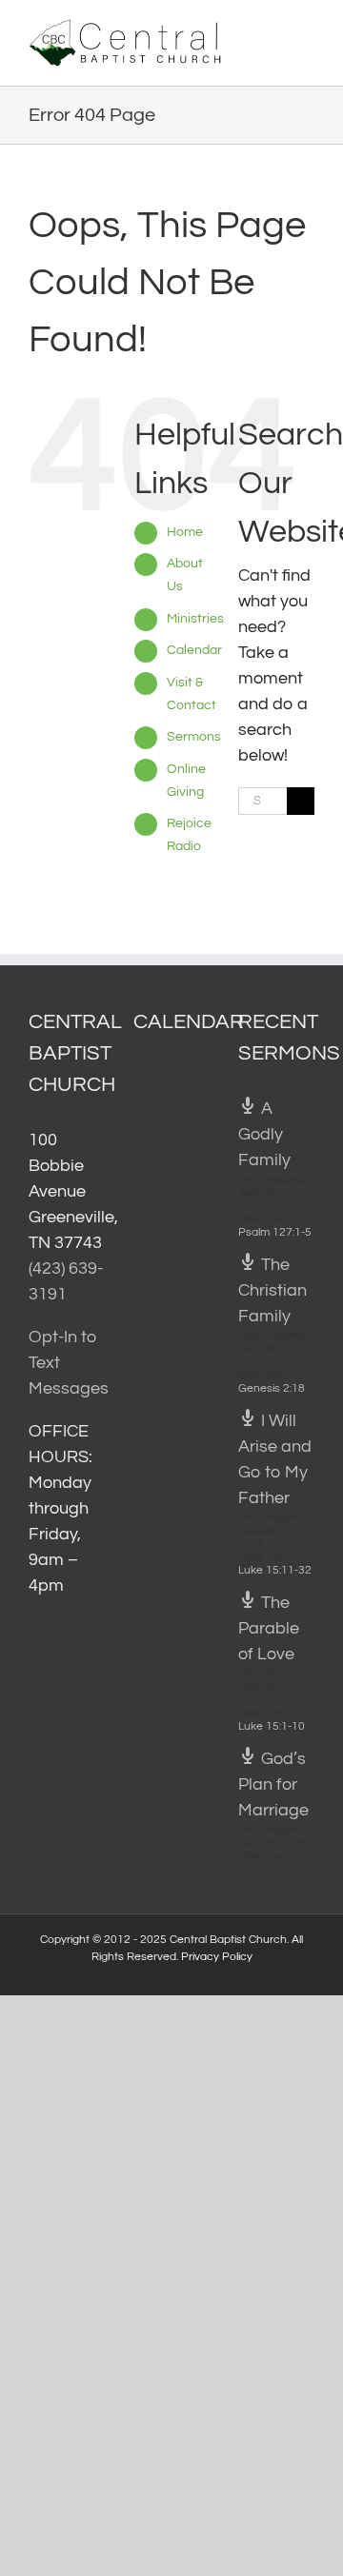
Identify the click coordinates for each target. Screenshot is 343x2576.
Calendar (194, 650)
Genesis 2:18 (272, 1388)
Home (185, 532)
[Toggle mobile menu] (307, 29)
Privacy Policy (217, 1957)
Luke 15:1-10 (272, 1726)
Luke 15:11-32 (275, 1570)
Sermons (194, 737)
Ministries (195, 619)
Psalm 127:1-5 (275, 1232)
